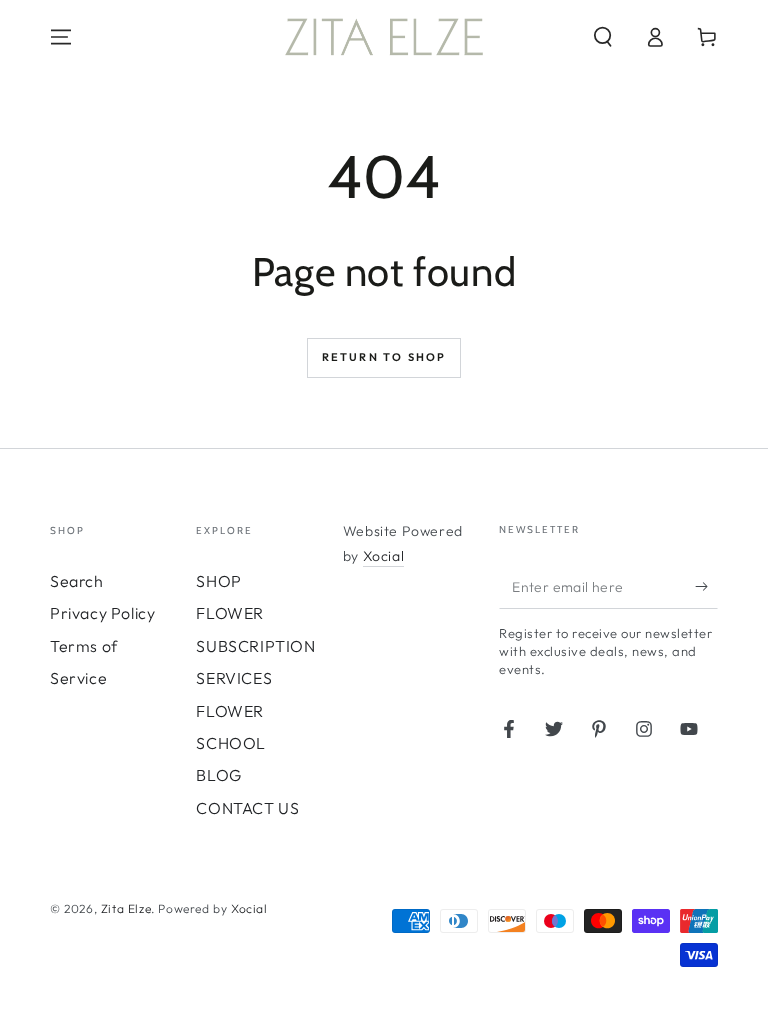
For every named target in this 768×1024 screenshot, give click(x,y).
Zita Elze (126, 908)
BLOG (218, 775)
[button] (603, 37)
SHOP (218, 581)
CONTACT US (247, 808)
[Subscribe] (706, 586)
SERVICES (234, 678)
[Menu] (61, 37)
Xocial (384, 556)
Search (77, 581)
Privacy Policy (102, 613)
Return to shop (384, 357)
